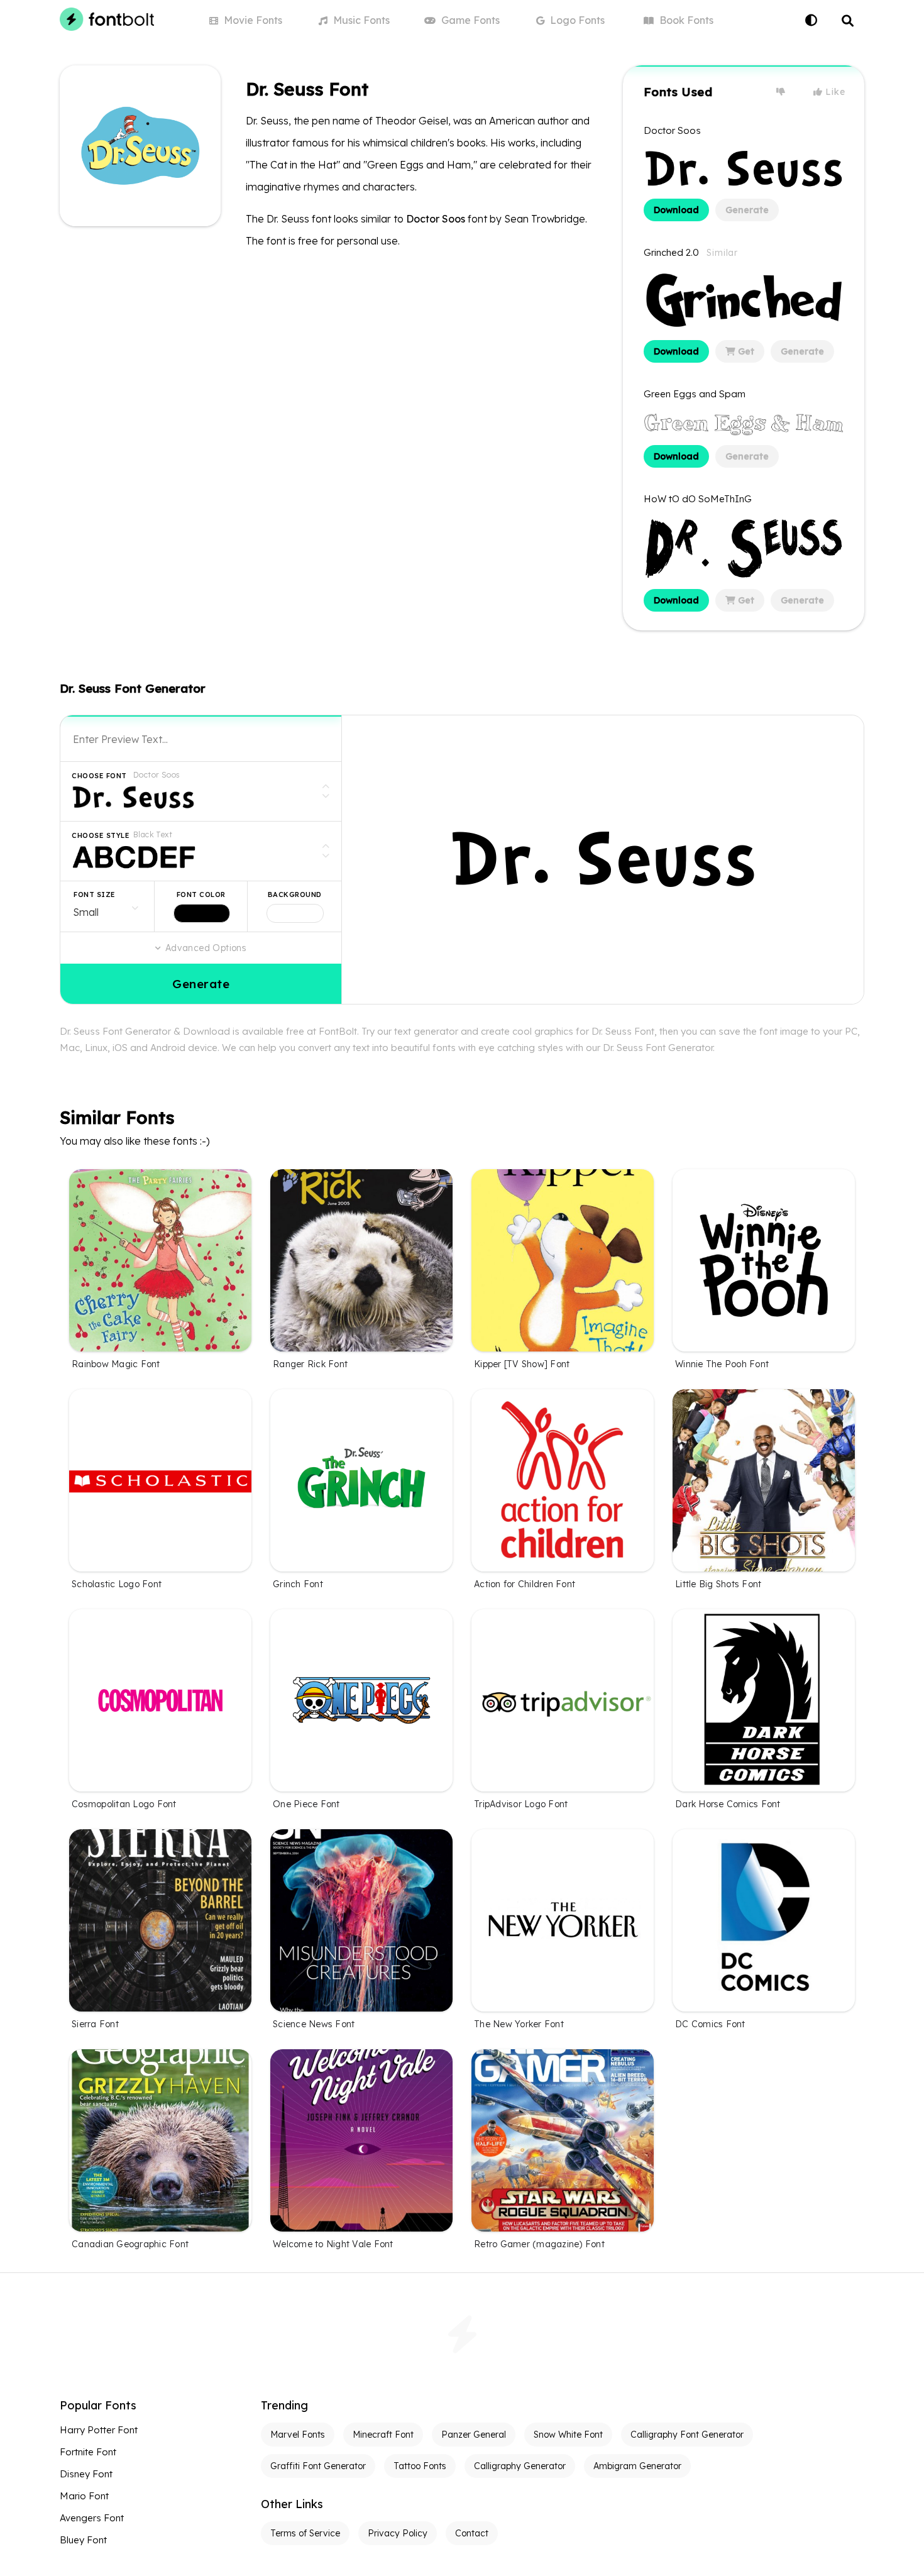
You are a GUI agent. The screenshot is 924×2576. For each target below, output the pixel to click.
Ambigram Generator (637, 2466)
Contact (472, 2533)
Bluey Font (83, 2540)
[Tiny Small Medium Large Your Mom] (107, 906)
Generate (747, 210)
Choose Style (101, 835)
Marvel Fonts (298, 2435)
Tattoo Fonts (420, 2466)
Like (834, 92)
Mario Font (84, 2496)
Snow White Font (568, 2435)
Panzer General (474, 2435)
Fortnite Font (88, 2452)
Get (745, 351)
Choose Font (99, 776)
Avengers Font (92, 2518)
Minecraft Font (383, 2435)
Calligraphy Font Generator (687, 2435)
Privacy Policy (398, 2533)
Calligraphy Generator (520, 2466)
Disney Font (86, 2474)
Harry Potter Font (99, 2430)
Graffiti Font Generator (318, 2466)
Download (676, 210)
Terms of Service (305, 2533)
